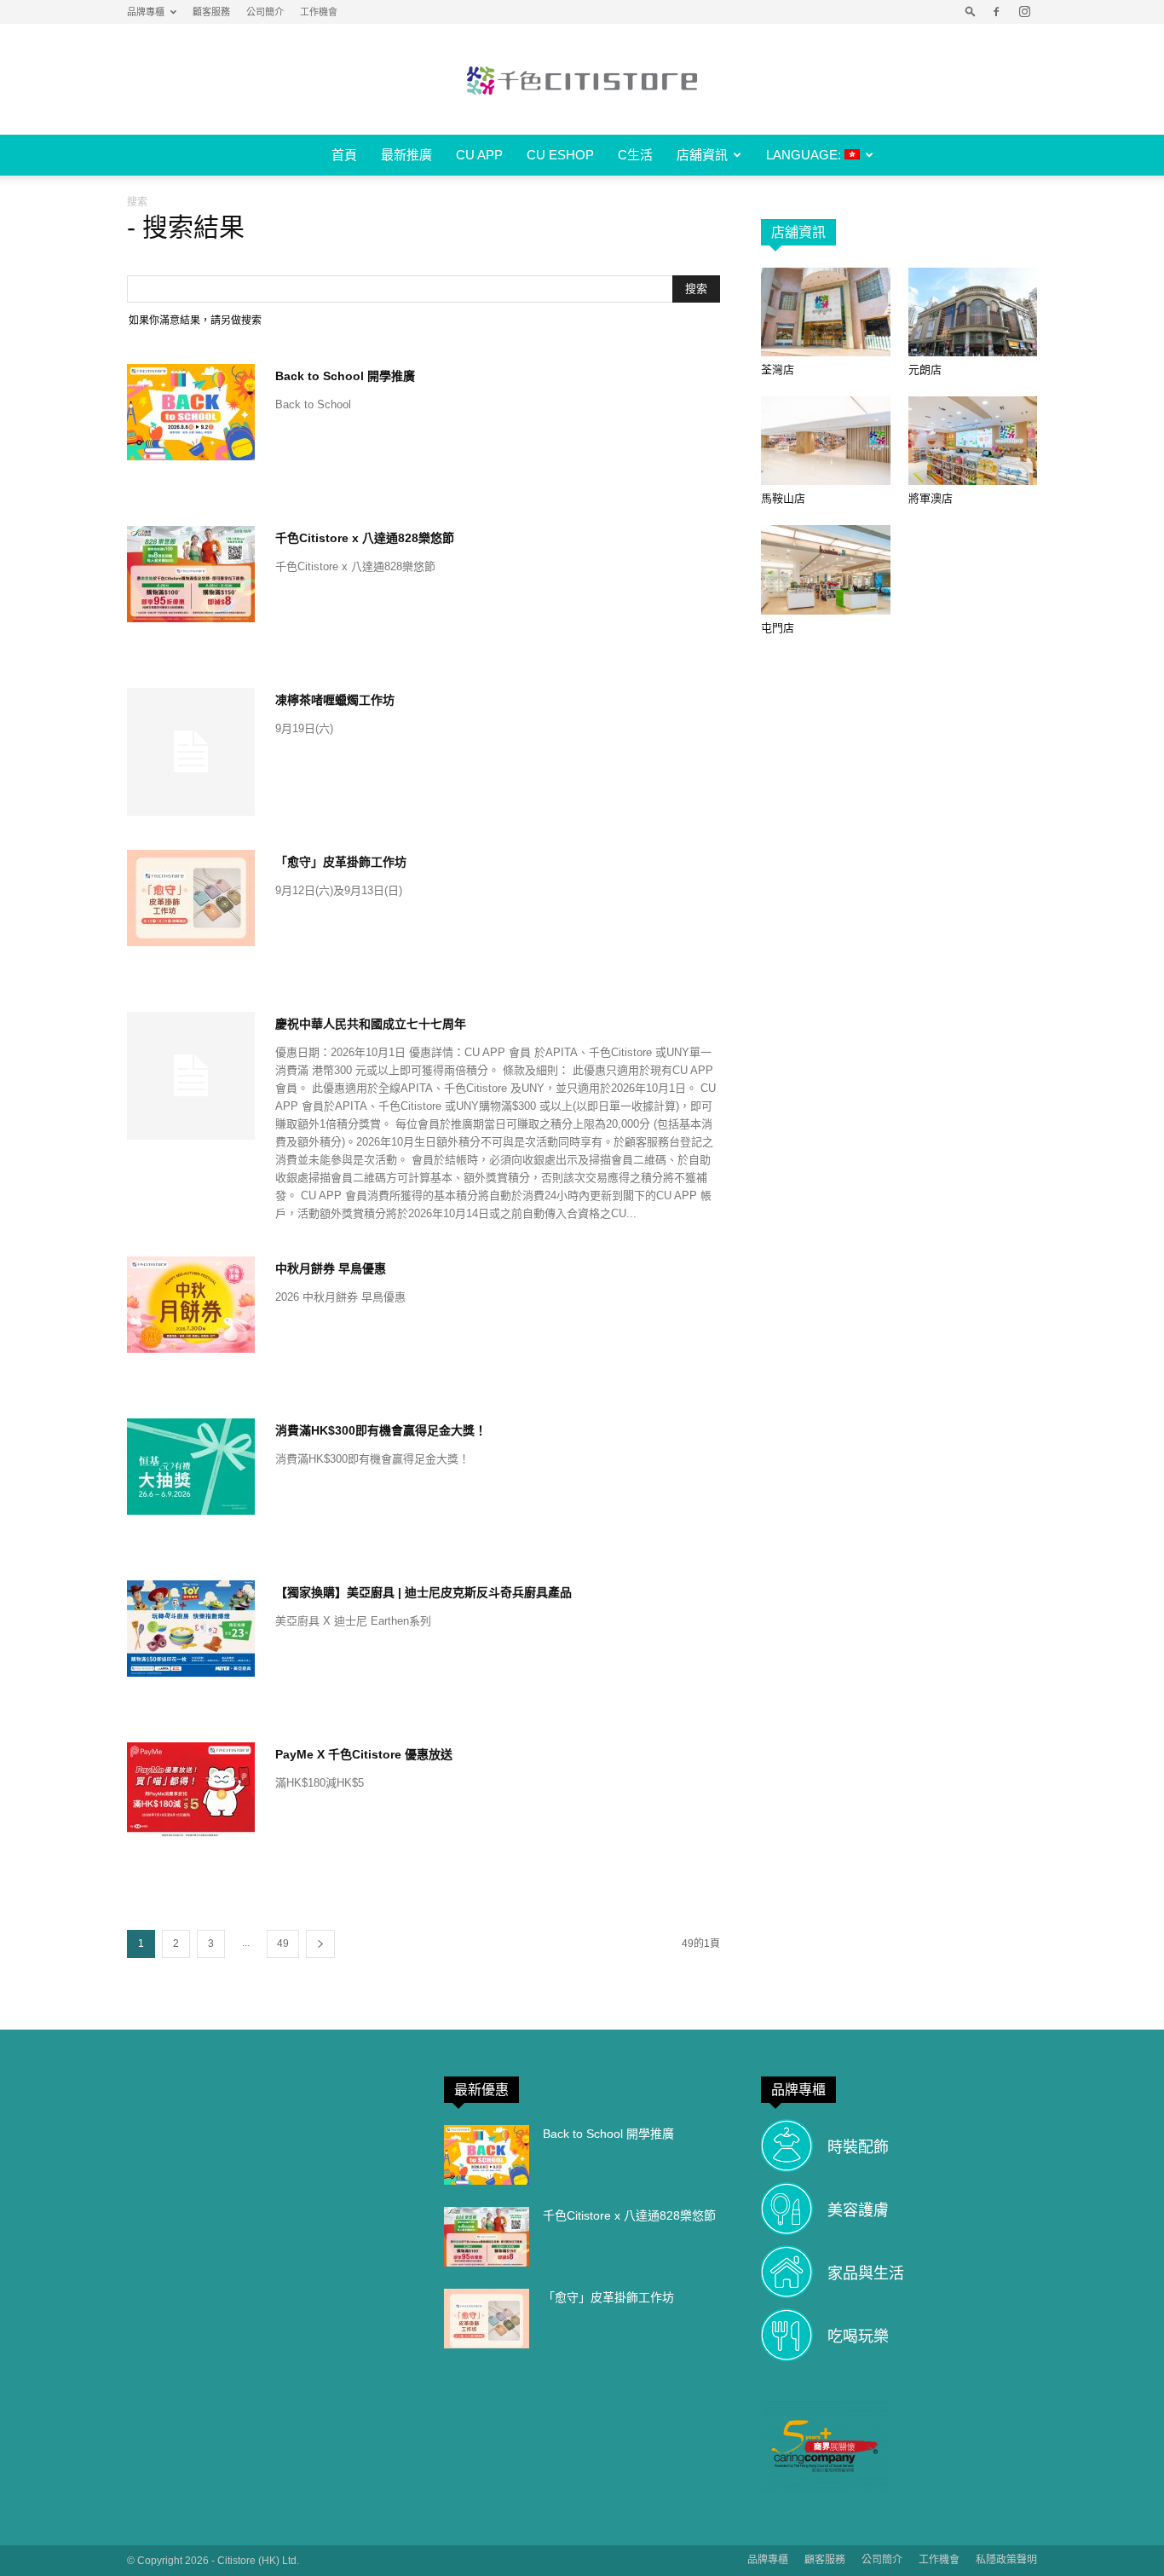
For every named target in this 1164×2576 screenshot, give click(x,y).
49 (283, 1944)
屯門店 (778, 628)
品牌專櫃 (146, 12)
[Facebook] (996, 12)
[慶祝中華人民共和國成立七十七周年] (191, 1076)
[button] (971, 12)
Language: (805, 155)
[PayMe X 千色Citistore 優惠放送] (191, 1790)
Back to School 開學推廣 (345, 376)
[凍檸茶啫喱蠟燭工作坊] (191, 752)
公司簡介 (265, 12)
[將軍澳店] (973, 441)
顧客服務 (211, 12)
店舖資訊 (702, 155)
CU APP (479, 155)
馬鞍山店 (783, 498)
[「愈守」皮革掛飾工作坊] (191, 898)
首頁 (344, 155)
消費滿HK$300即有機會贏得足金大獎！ (381, 1430)
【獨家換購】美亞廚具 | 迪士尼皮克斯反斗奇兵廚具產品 (424, 1592)
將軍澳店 (931, 498)
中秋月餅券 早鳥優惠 (331, 1268)
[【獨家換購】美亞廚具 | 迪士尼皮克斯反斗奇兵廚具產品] (191, 1629)
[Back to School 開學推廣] (191, 412)
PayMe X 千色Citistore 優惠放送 (364, 1754)
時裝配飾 (858, 2147)
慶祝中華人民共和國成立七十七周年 (371, 1024)
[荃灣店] (826, 312)
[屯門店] (826, 569)
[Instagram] (1024, 12)
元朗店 (925, 370)
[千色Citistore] (582, 80)
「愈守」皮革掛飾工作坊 (341, 862)
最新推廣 (406, 155)
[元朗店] (973, 312)
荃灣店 (778, 370)
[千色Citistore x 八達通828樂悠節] (191, 574)
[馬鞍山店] (826, 441)
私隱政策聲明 (1006, 2560)
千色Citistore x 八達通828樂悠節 (365, 538)
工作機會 (319, 12)
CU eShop (560, 155)
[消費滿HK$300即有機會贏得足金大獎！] (191, 1467)
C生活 (635, 155)
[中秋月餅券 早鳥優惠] (191, 1305)
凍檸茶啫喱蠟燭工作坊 (335, 700)
